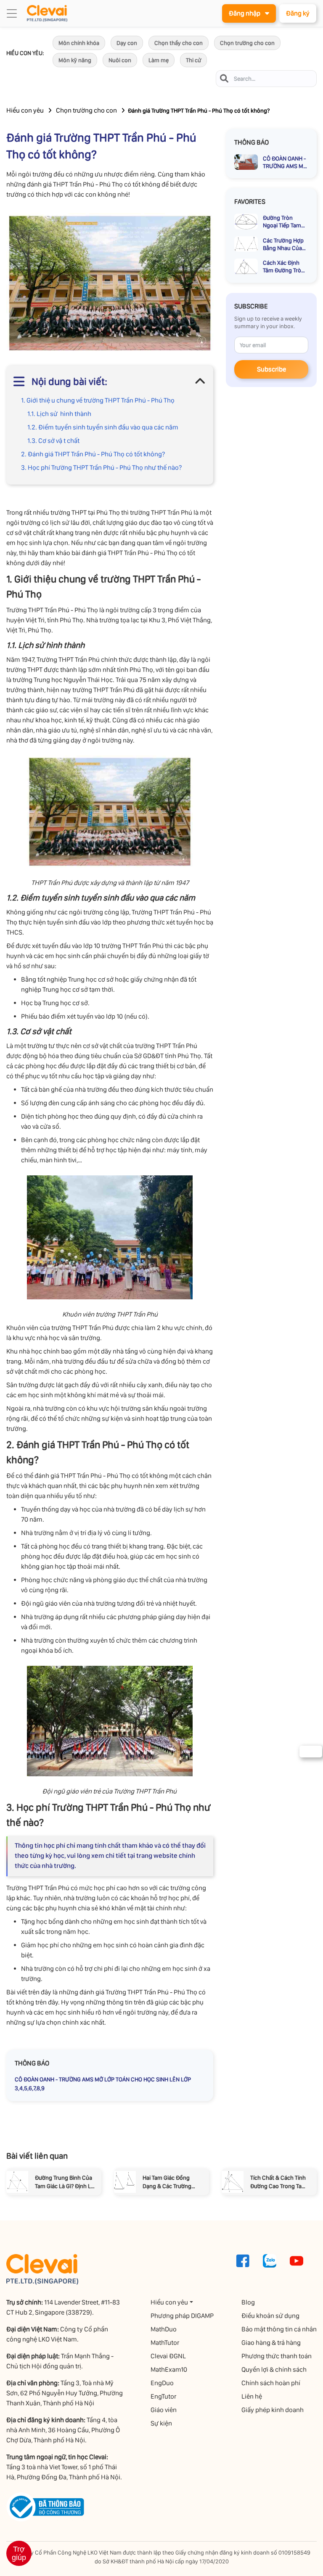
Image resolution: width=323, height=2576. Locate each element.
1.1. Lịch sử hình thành (59, 414)
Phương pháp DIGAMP (182, 2316)
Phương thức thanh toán (277, 2356)
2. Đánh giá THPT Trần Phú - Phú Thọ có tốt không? (93, 454)
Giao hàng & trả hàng (271, 2343)
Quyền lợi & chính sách (274, 2369)
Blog (248, 2302)
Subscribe (271, 369)
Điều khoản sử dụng (270, 2316)
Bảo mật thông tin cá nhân (279, 2329)
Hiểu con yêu (25, 110)
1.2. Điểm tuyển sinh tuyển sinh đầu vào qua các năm (103, 427)
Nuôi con (120, 60)
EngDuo (162, 2383)
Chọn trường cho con (247, 43)
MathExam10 (169, 2369)
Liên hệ (252, 2396)
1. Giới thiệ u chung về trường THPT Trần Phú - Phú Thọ (98, 400)
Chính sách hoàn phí (271, 2383)
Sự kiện (161, 2423)
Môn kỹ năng (75, 60)
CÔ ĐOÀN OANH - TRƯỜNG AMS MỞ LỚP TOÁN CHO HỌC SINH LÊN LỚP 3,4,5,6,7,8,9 (103, 2084)
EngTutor (163, 2396)
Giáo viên (164, 2410)
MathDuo (164, 2329)
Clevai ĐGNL (168, 2356)
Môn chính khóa (79, 43)
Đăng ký (298, 13)
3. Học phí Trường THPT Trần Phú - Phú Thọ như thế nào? (101, 468)
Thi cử (193, 60)
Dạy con (127, 43)
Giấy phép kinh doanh (273, 2410)
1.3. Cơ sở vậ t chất (53, 441)
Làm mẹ (159, 60)
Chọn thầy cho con (179, 43)
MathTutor (165, 2343)
